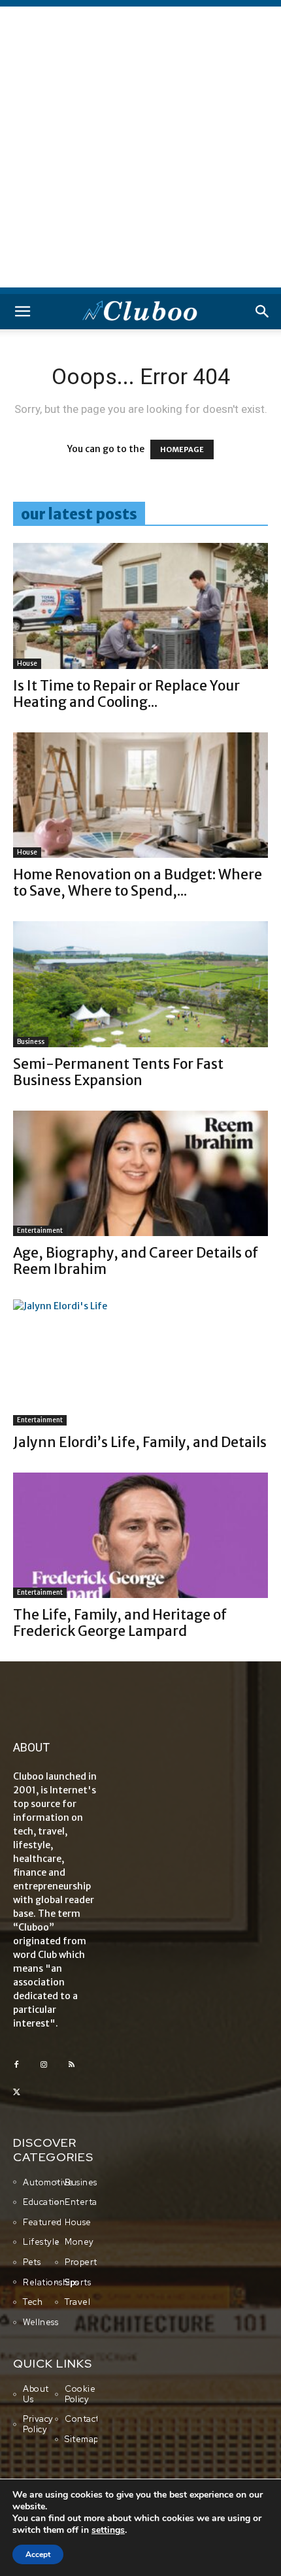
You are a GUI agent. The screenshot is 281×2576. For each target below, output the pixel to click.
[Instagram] (44, 2065)
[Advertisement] (140, 147)
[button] (22, 312)
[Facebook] (16, 2065)
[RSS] (71, 2065)
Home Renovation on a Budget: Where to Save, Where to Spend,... (138, 883)
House (27, 663)
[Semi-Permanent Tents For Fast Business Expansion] (140, 984)
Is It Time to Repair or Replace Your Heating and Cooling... (126, 694)
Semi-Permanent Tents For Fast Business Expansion (118, 1072)
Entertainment (40, 1231)
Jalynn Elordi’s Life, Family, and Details (140, 1442)
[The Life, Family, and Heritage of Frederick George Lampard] (140, 1536)
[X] (16, 2093)
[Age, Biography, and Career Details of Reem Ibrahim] (140, 1174)
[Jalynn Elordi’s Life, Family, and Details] (140, 1362)
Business (31, 1042)
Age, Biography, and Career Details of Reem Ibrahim (136, 1261)
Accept (38, 2554)
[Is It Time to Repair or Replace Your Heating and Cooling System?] (140, 606)
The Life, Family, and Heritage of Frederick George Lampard (120, 1623)
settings (108, 2530)
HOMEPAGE (182, 449)
